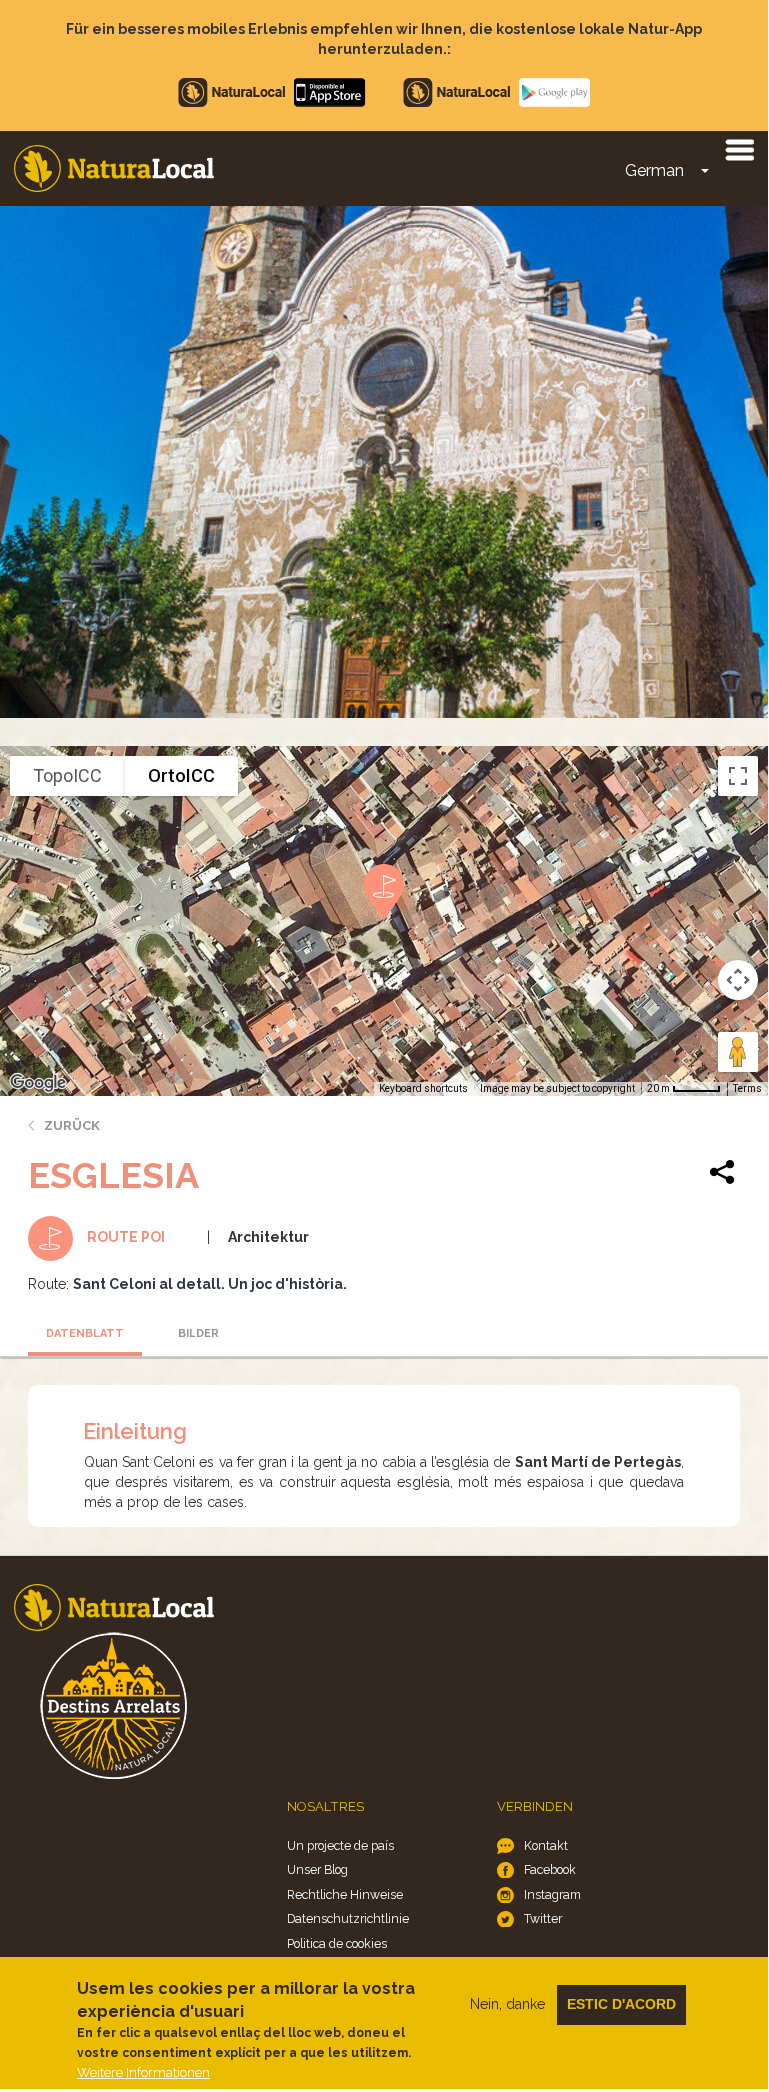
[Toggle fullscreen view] (738, 776)
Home (114, 168)
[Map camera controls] (738, 980)
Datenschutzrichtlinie (348, 1918)
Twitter (543, 1918)
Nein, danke (507, 2004)
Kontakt (546, 1845)
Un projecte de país (340, 1845)
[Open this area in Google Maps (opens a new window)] (38, 1083)
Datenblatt (85, 1333)
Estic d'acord (621, 2004)
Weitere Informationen (143, 2072)
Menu (739, 149)
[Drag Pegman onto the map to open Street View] (738, 1052)
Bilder (198, 1333)
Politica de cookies (337, 1943)
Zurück (72, 1125)
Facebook (550, 1869)
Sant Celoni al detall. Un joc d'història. (210, 1284)
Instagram (552, 1894)
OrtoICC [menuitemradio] (181, 775)
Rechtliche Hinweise (345, 1894)
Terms (747, 1088)
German (654, 170)
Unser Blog (317, 1869)
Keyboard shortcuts (423, 1088)
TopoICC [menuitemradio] (67, 775)
